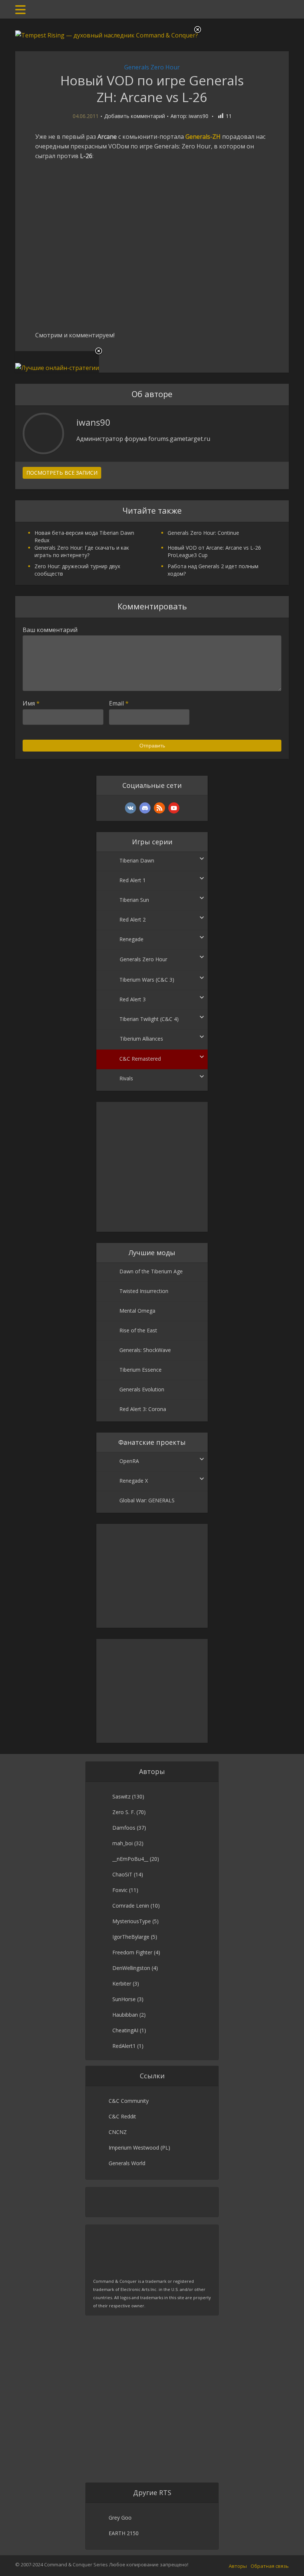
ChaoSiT (122, 1874)
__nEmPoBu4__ (130, 1859)
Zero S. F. (124, 1812)
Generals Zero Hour (152, 67)
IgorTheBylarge (131, 1937)
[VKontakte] (130, 808)
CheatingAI (125, 2030)
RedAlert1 (124, 2046)
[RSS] (159, 808)
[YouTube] (174, 808)
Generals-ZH (203, 137)
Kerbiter (122, 1983)
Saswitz (121, 1796)
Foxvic (120, 1890)
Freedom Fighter (132, 1952)
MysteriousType (132, 1921)
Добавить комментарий (135, 116)
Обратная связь (270, 2566)
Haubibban (125, 2015)
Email (119, 703)
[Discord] (145, 808)
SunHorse (124, 1999)
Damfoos (124, 1828)
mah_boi (123, 1843)
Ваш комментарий (50, 630)
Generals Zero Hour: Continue (203, 533)
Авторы (238, 2566)
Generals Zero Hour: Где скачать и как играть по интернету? (82, 551)
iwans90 (199, 116)
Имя (31, 703)
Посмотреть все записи (62, 473)
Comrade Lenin (131, 1906)
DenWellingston (131, 1968)
